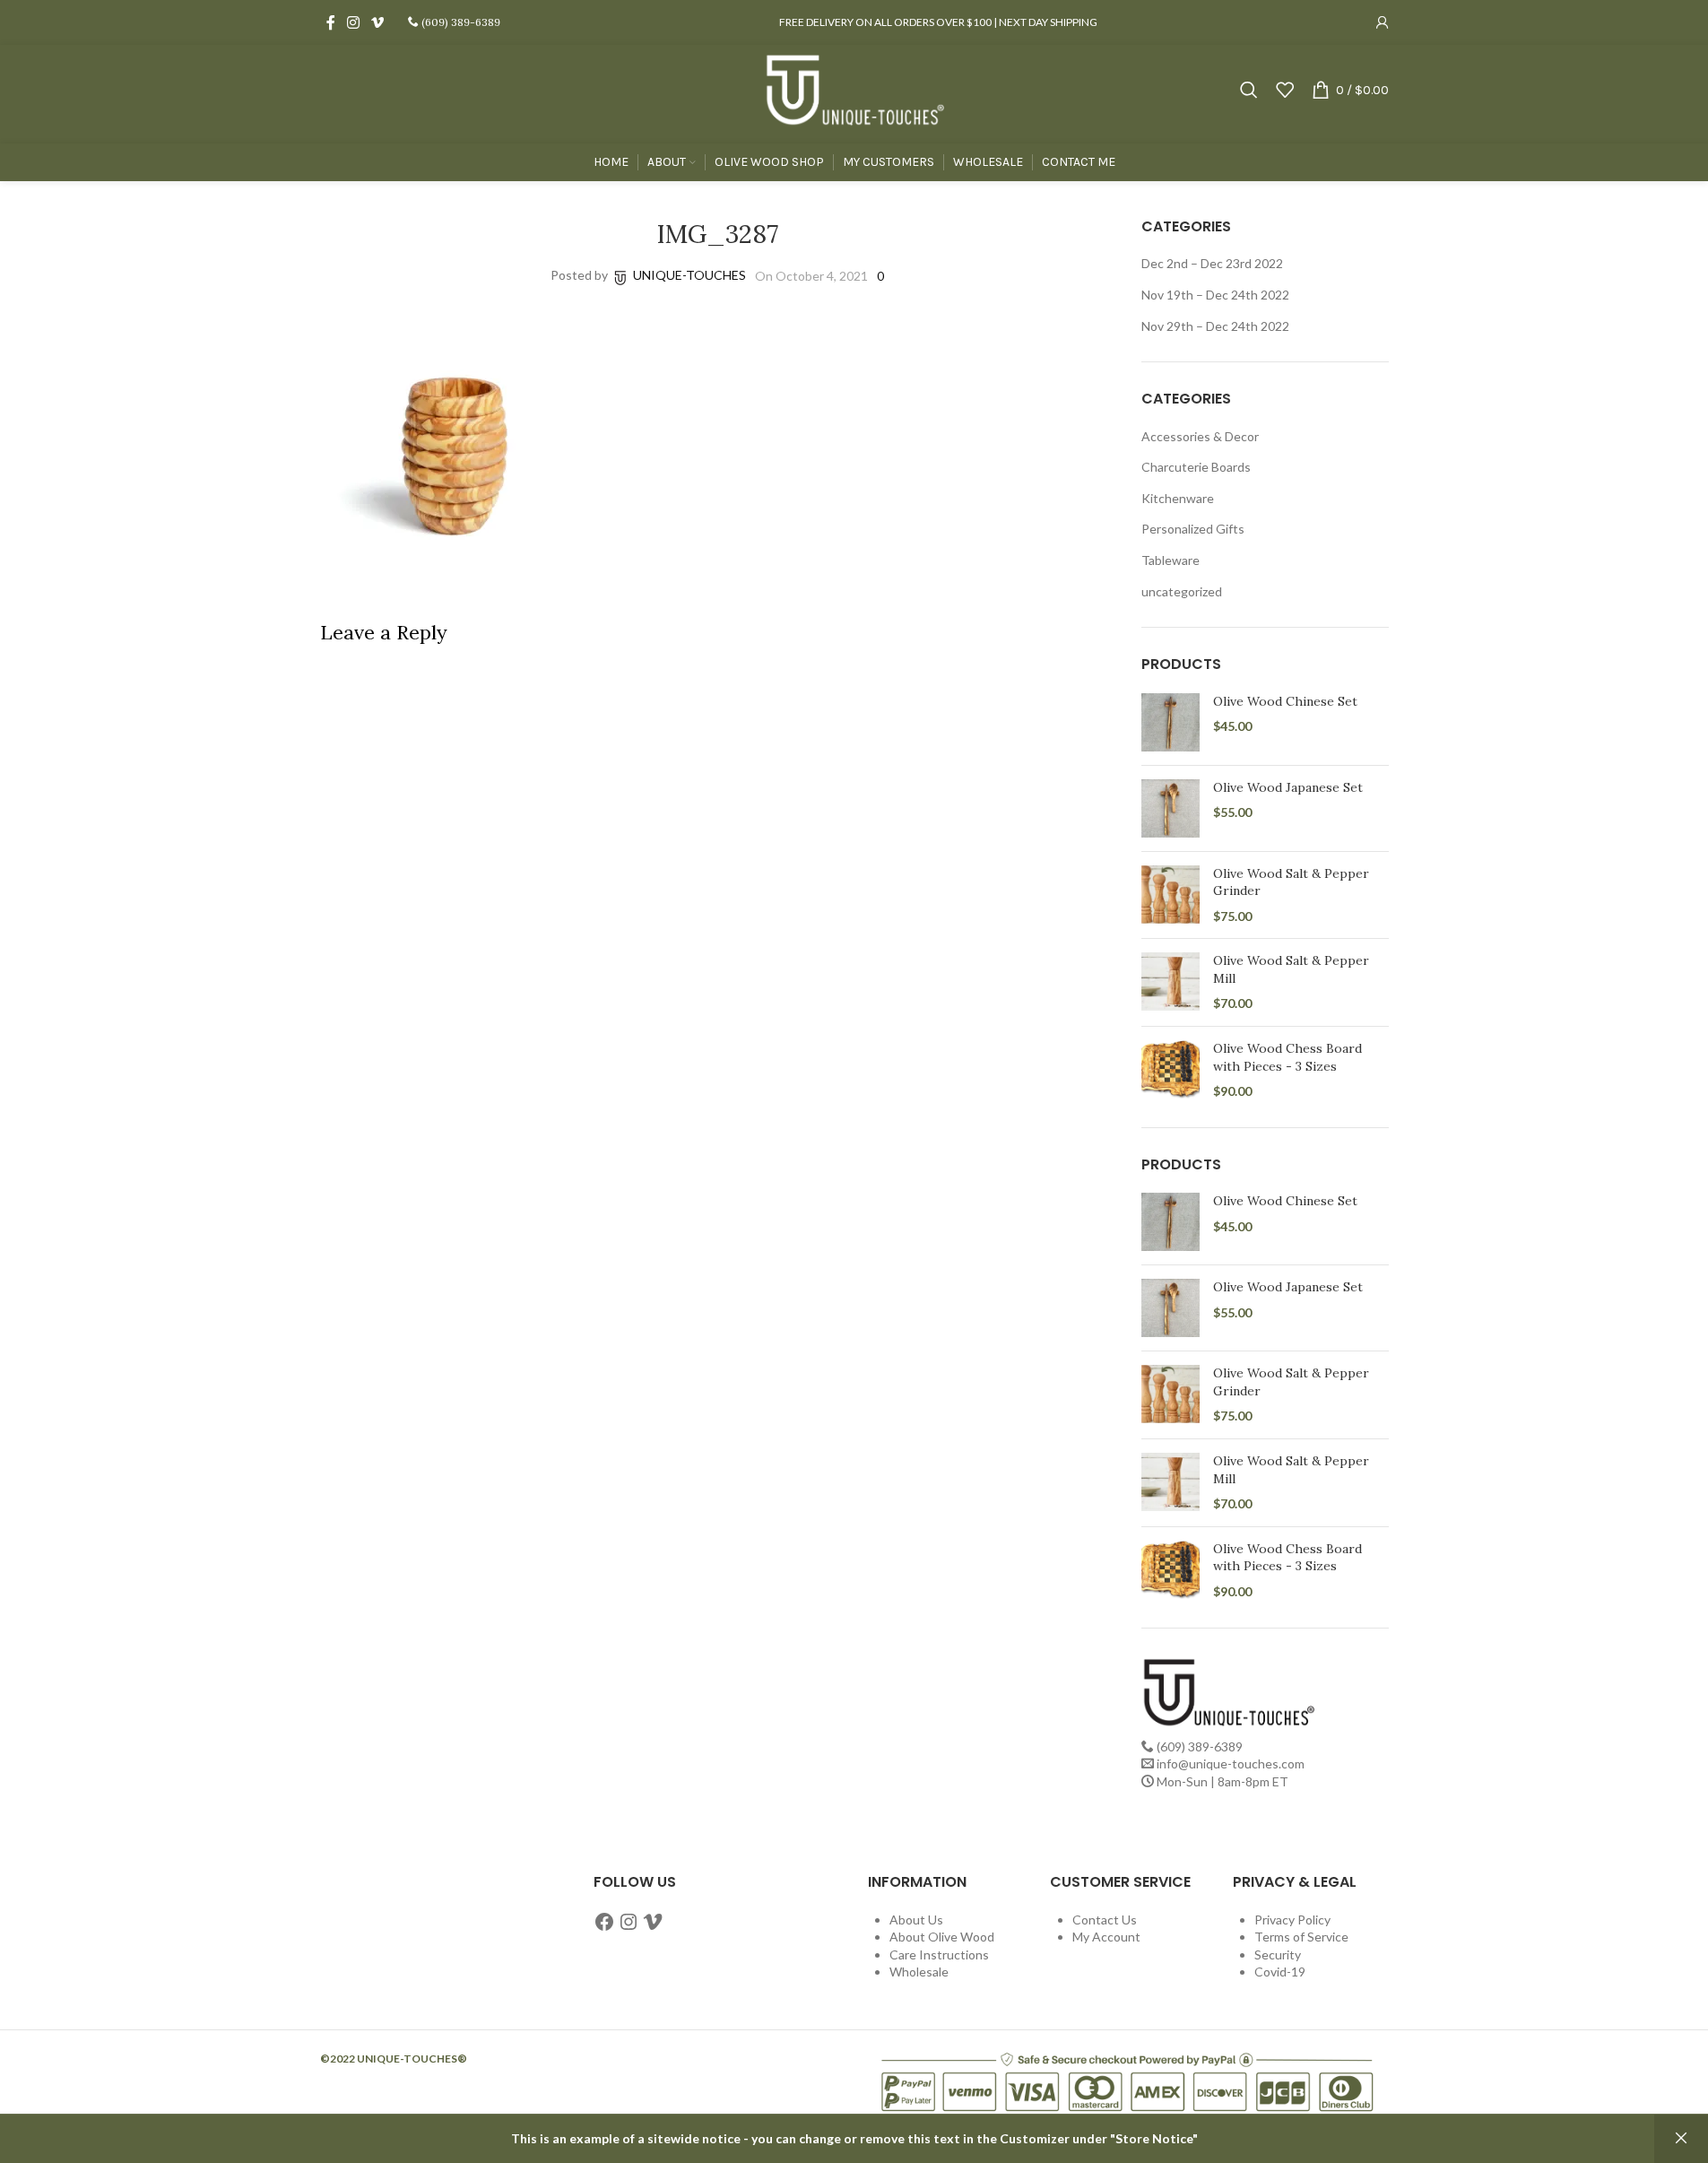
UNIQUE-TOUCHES (689, 275)
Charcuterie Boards (1196, 467)
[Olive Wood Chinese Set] (1170, 722)
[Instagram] (629, 1922)
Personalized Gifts (1193, 529)
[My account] (1383, 22)
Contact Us (1105, 1920)
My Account (1106, 1937)
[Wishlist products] (1285, 90)
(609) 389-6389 (460, 22)
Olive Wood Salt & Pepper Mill (1291, 969)
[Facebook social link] (331, 22)
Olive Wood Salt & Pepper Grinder (1291, 882)
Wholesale (919, 1972)
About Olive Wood (942, 1937)
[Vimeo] (653, 1922)
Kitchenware (1178, 498)
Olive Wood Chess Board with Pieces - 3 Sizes (1288, 1057)
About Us (916, 1920)
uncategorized (1182, 591)
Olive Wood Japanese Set (1288, 787)
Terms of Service (1301, 1937)
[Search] (1249, 90)
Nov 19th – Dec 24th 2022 (1215, 295)
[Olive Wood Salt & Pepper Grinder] (1170, 895)
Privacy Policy (1292, 1920)
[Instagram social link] (354, 22)
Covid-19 (1280, 1972)
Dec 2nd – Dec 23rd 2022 (1212, 263)
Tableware (1170, 560)
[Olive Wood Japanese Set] (1170, 808)
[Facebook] (604, 1922)
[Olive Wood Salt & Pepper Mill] (1170, 982)
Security (1278, 1955)
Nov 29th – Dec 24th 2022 (1215, 326)
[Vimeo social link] (378, 22)
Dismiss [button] (1681, 2139)
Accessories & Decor (1200, 436)
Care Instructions (939, 1955)
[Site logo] (854, 88)
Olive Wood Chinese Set (1285, 701)
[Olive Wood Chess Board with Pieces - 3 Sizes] (1170, 1070)
